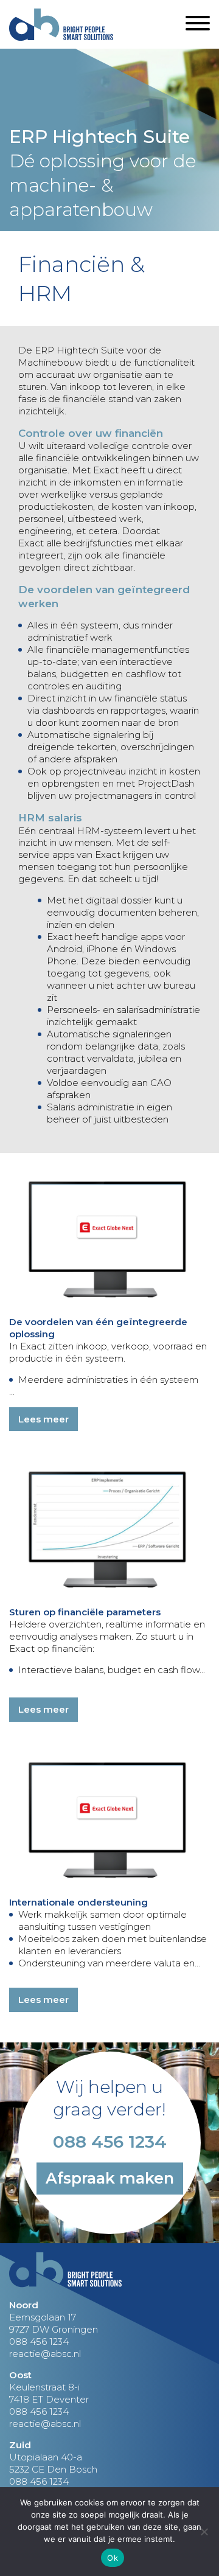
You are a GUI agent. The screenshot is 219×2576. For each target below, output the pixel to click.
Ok (113, 2558)
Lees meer (43, 1419)
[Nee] (204, 2532)
